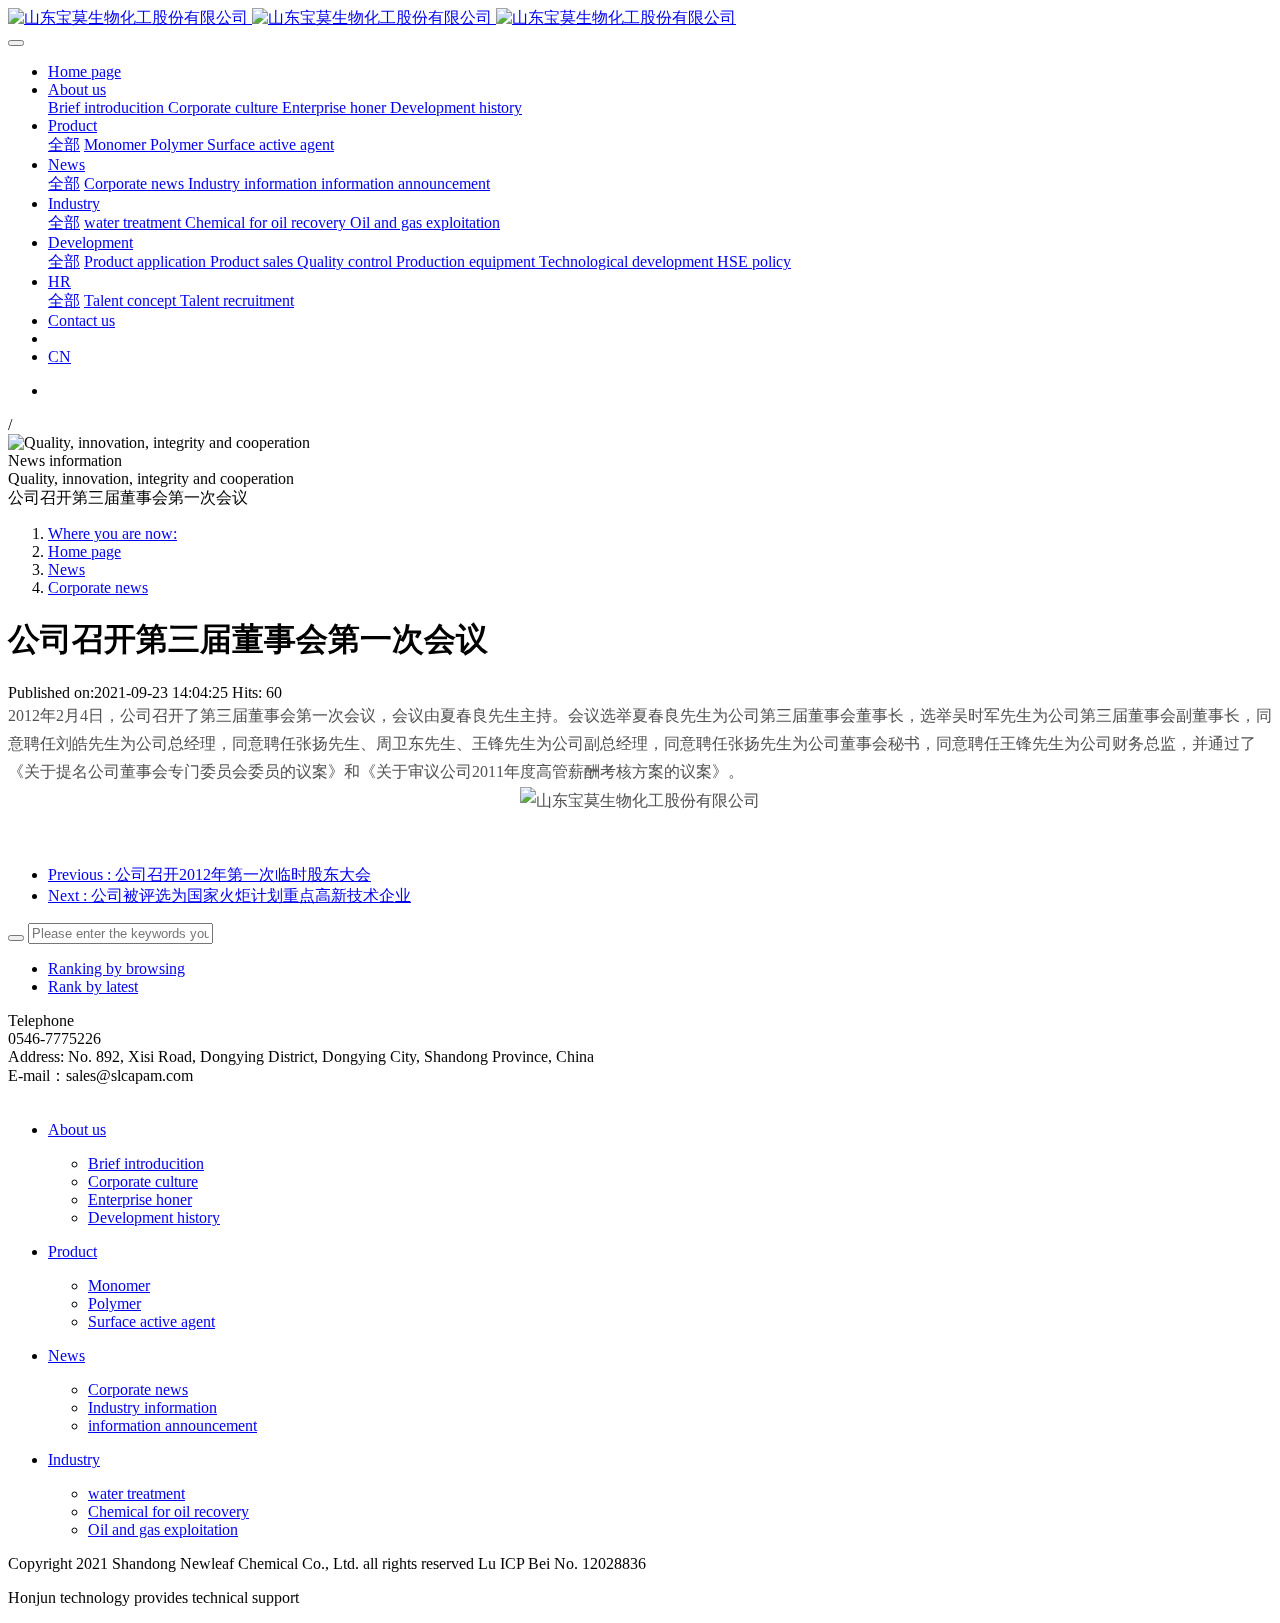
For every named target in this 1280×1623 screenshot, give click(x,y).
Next (229, 895)
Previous (209, 874)
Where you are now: (112, 533)
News (66, 569)
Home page (84, 71)
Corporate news (98, 587)
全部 (64, 144)
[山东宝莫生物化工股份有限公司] (640, 18)
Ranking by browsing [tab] (116, 968)
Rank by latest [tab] (93, 986)
